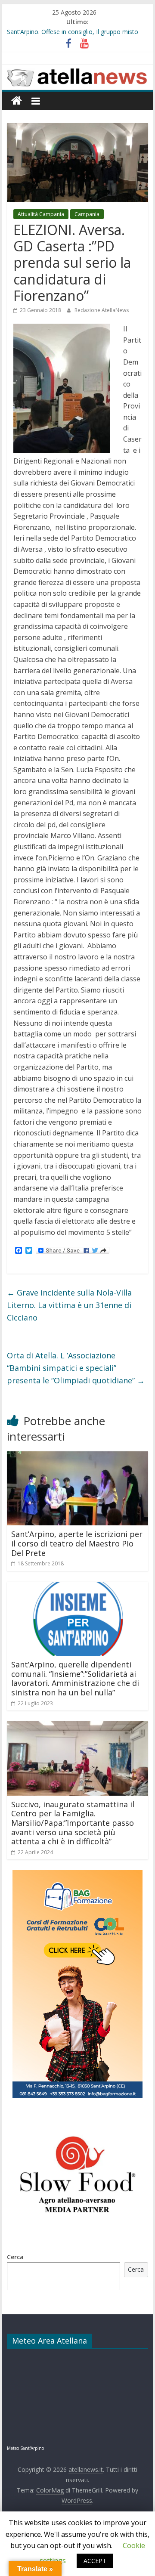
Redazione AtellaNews (102, 310)
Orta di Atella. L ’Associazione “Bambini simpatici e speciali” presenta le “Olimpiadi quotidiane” (76, 1368)
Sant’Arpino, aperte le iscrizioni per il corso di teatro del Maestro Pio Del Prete (77, 1543)
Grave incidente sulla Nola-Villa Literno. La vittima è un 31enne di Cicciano (69, 1305)
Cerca (15, 2257)
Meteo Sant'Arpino (25, 2448)
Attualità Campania (41, 214)
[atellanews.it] (77, 70)
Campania (87, 214)
